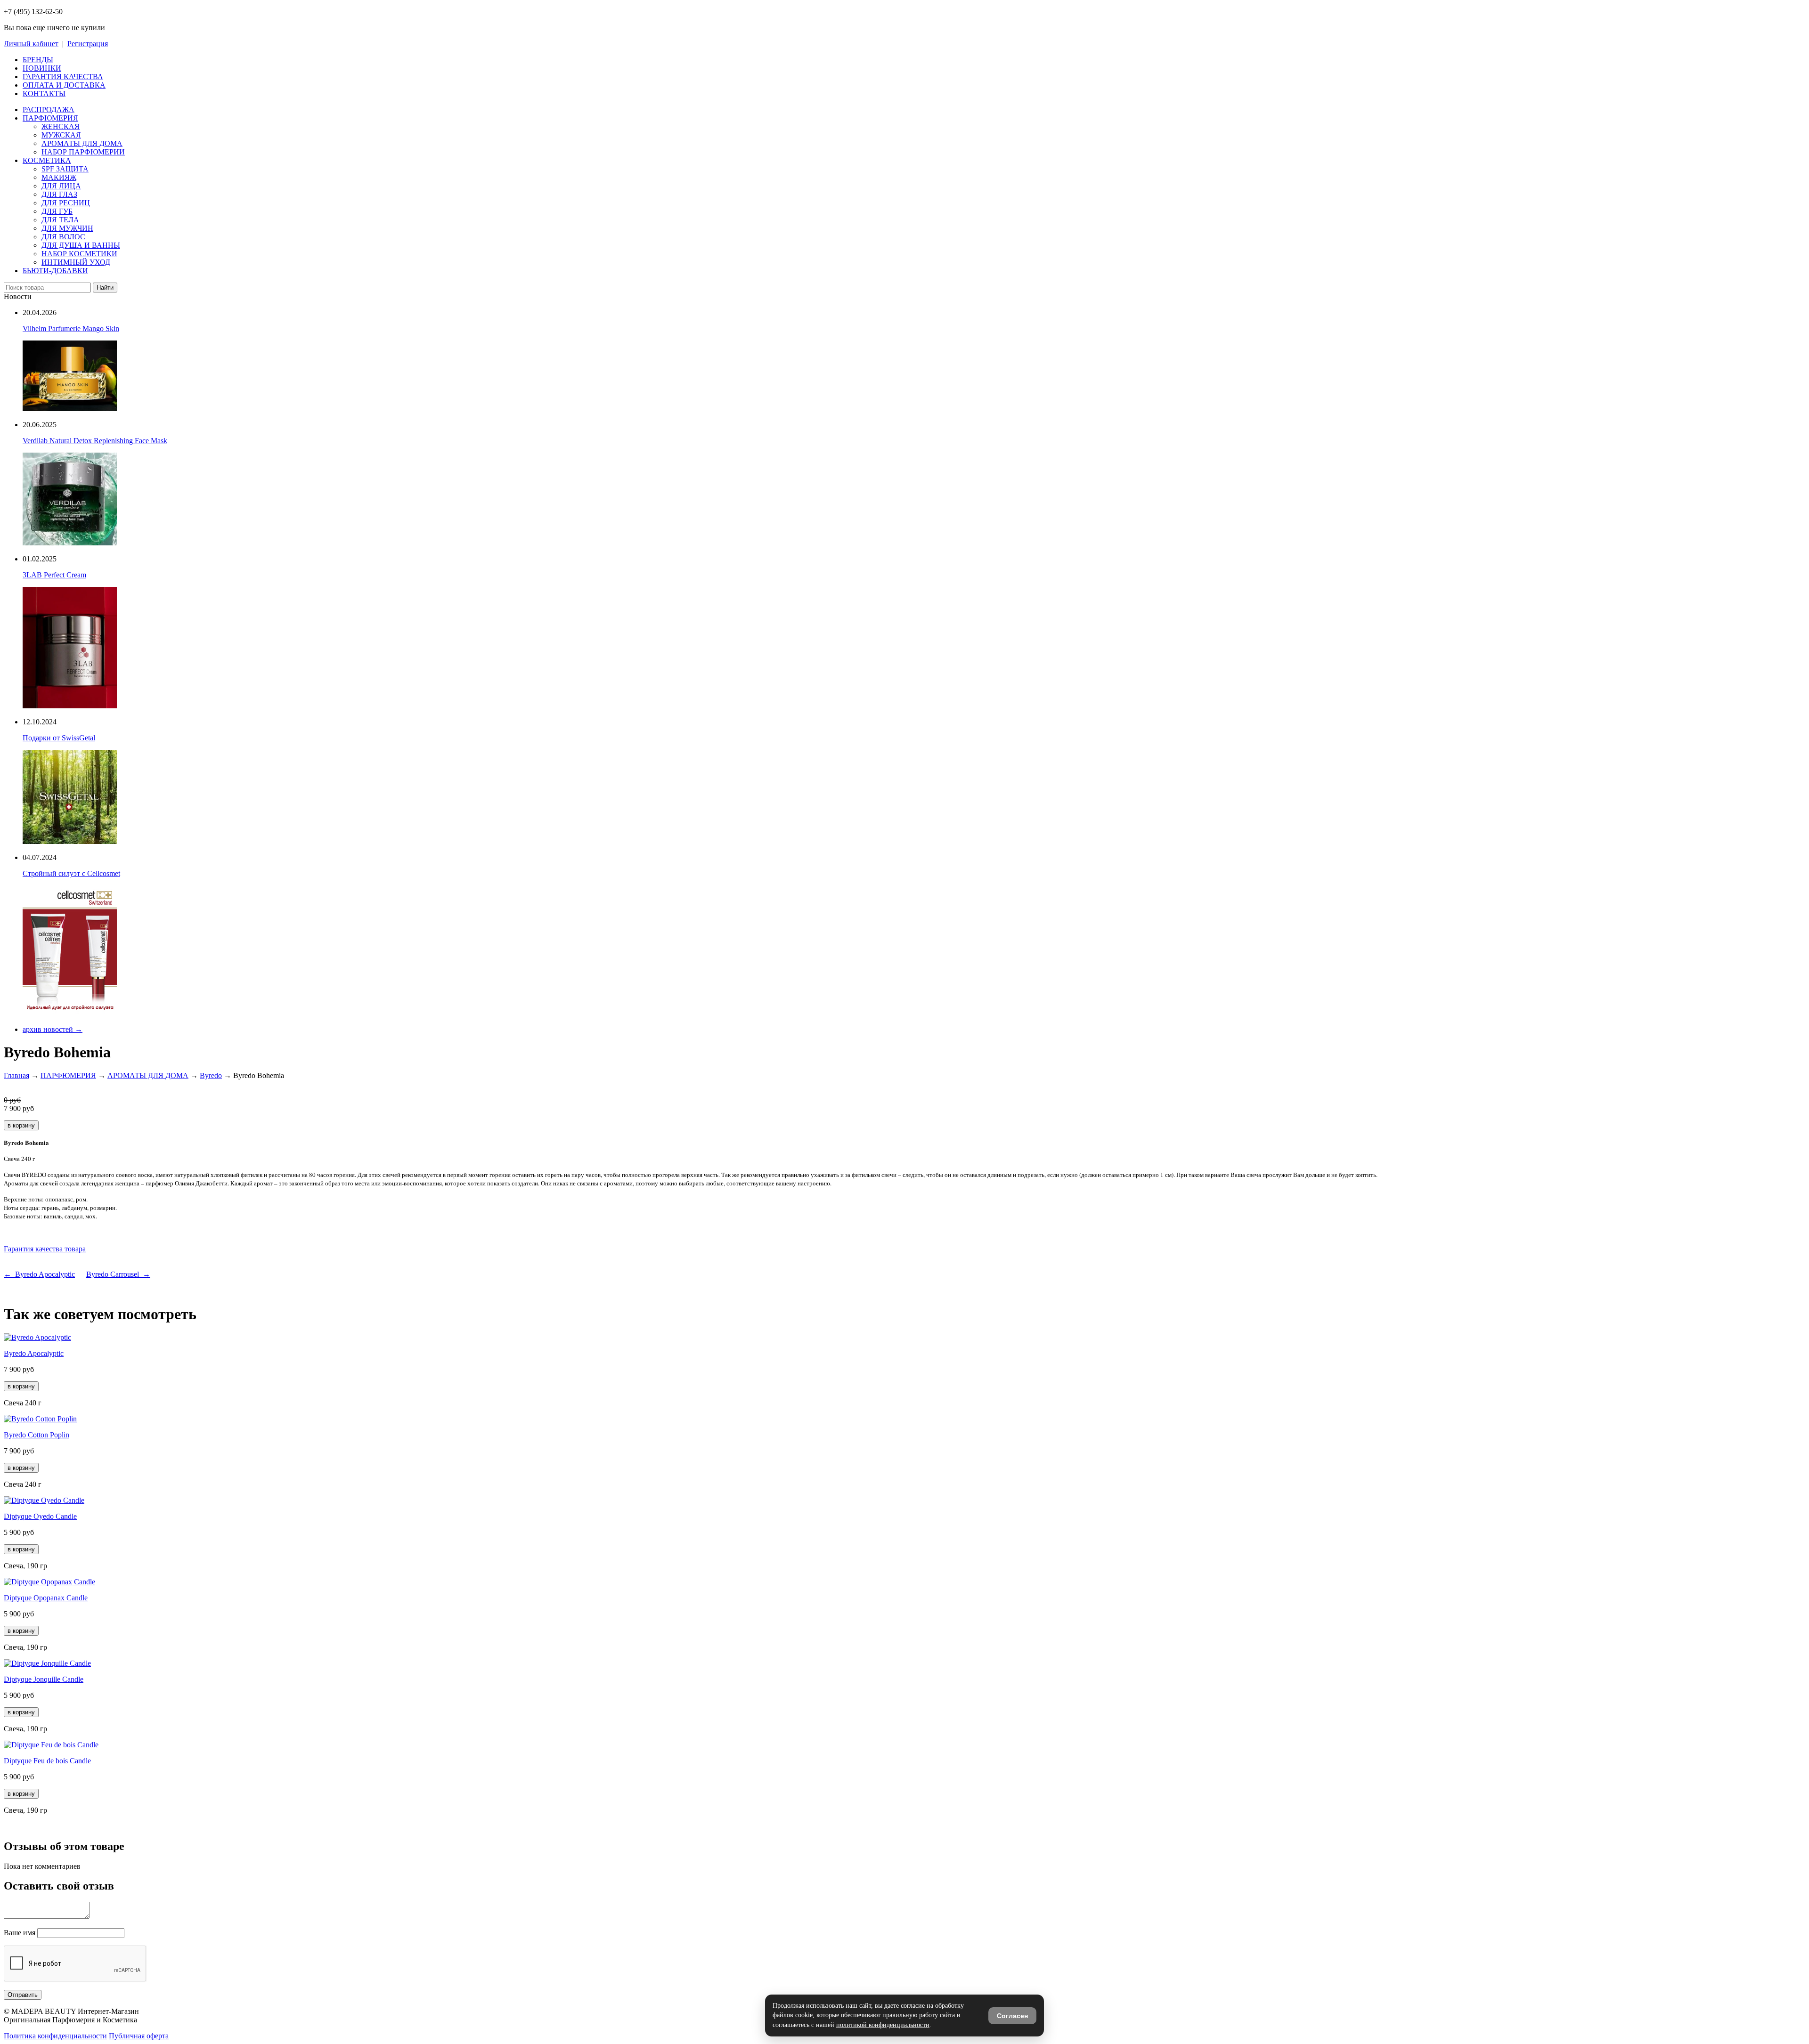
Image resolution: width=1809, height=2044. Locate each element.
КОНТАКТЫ (44, 93)
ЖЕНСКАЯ (61, 126)
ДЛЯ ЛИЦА (61, 186)
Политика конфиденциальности (55, 2036)
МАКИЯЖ (59, 177)
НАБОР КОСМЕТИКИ (79, 254)
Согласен (1012, 2016)
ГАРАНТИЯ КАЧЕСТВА (63, 77)
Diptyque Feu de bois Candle (47, 1761)
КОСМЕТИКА (47, 160)
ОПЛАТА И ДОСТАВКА (64, 85)
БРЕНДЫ (38, 60)
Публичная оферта (139, 2036)
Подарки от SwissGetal (59, 738)
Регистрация (88, 44)
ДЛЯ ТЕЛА (60, 220)
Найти (105, 288)
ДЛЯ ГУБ (57, 211)
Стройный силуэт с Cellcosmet (71, 873)
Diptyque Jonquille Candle (44, 1679)
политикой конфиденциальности (883, 2025)
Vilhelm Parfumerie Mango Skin (71, 328)
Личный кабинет (31, 44)
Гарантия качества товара (45, 1249)
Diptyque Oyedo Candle (40, 1516)
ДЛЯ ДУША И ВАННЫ (81, 245)
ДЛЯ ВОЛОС (63, 237)
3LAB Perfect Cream (54, 575)
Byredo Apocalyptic (34, 1353)
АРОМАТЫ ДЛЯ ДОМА (82, 143)
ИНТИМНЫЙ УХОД (76, 262)
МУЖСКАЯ (61, 135)
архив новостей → (53, 1029)
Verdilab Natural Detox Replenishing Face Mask (95, 441)
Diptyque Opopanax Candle (46, 1598)
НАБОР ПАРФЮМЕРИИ (83, 152)
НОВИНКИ (42, 68)
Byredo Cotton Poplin (37, 1435)
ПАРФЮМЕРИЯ (50, 118)
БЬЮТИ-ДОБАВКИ (55, 271)
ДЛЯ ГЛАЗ (59, 194)
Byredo (211, 1075)
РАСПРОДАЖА (49, 109)
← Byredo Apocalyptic (39, 1274)
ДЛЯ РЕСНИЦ (66, 203)
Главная (16, 1075)
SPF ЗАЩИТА (65, 169)
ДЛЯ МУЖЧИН (67, 228)
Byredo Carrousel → (118, 1274)
